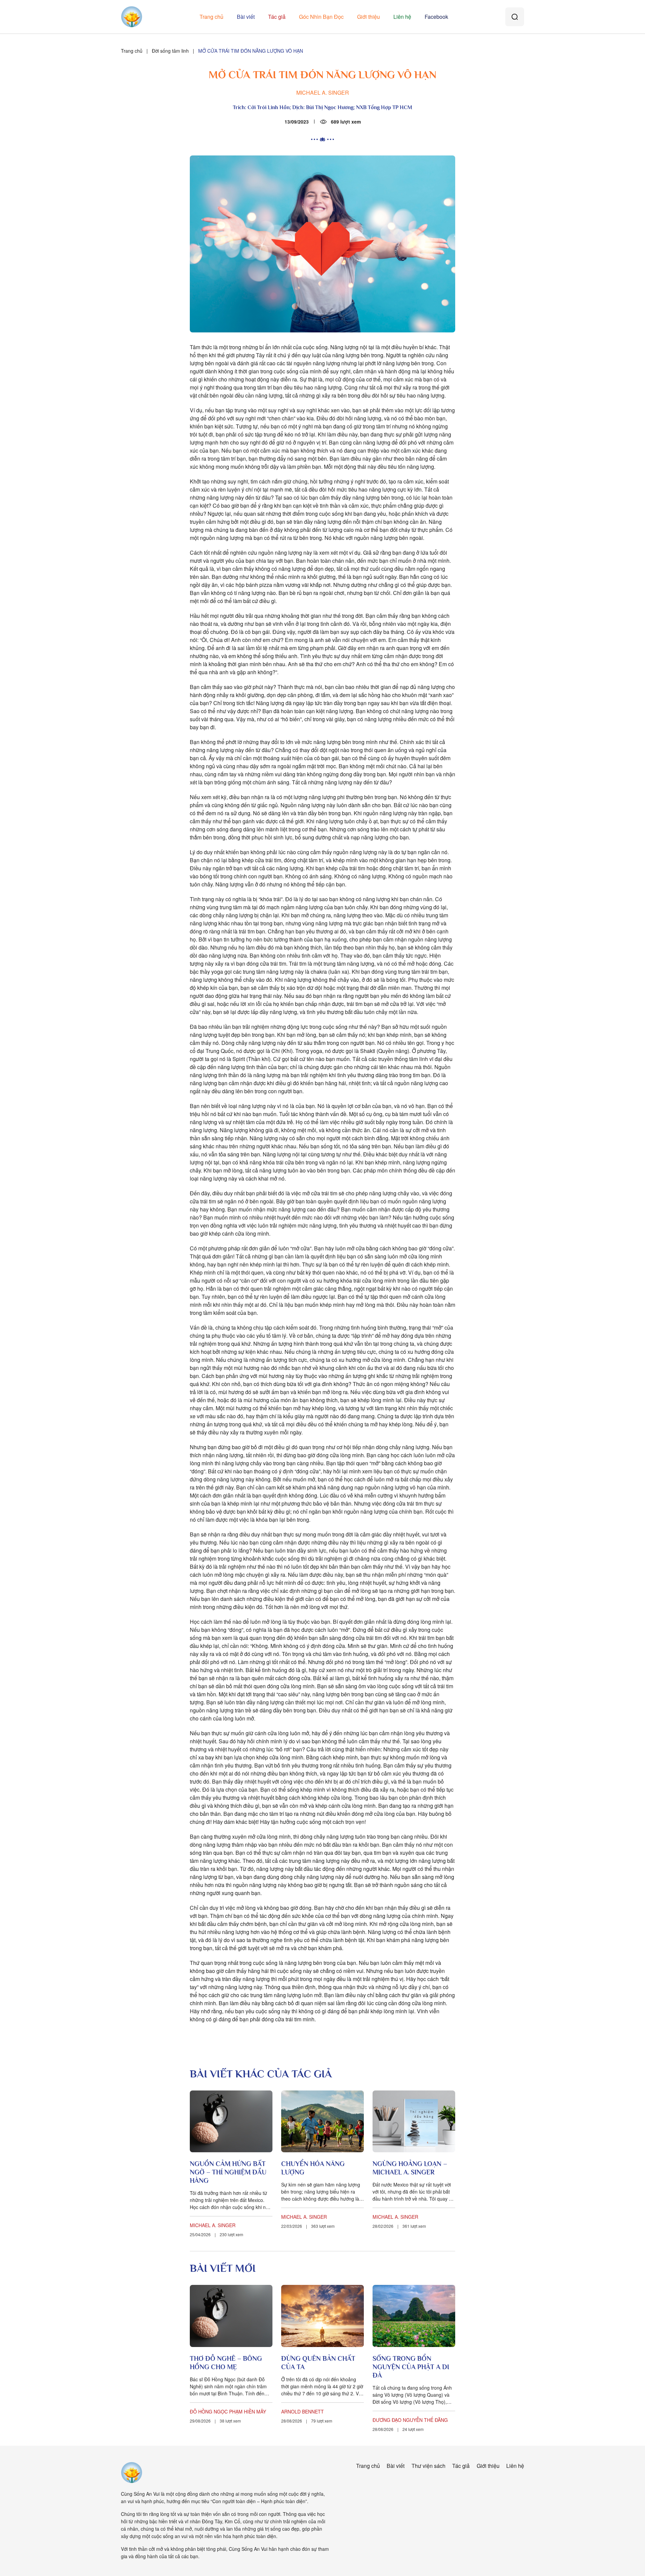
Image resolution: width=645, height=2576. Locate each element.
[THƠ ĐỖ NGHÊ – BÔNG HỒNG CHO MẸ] (231, 2316)
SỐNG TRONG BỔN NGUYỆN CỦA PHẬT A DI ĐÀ (411, 2367)
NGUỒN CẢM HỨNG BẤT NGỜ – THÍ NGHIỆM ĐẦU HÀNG (228, 2172)
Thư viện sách (428, 2466)
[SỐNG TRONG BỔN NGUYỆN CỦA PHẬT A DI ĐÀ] (414, 2316)
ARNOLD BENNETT (303, 2411)
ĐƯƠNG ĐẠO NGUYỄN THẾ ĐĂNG (410, 2420)
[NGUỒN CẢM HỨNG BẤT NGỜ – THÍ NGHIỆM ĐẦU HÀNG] (231, 2122)
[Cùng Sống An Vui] (132, 2473)
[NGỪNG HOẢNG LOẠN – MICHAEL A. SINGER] (414, 2122)
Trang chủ (211, 17)
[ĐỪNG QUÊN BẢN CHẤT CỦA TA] (322, 2316)
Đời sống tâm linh (170, 51)
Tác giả (277, 17)
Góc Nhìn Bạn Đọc (321, 17)
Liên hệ (402, 17)
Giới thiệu (369, 17)
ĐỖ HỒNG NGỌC (209, 2411)
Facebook (436, 17)
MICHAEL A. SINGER (323, 93)
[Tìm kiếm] (515, 17)
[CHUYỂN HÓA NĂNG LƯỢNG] (322, 2122)
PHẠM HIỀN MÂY (248, 2411)
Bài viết (246, 17)
